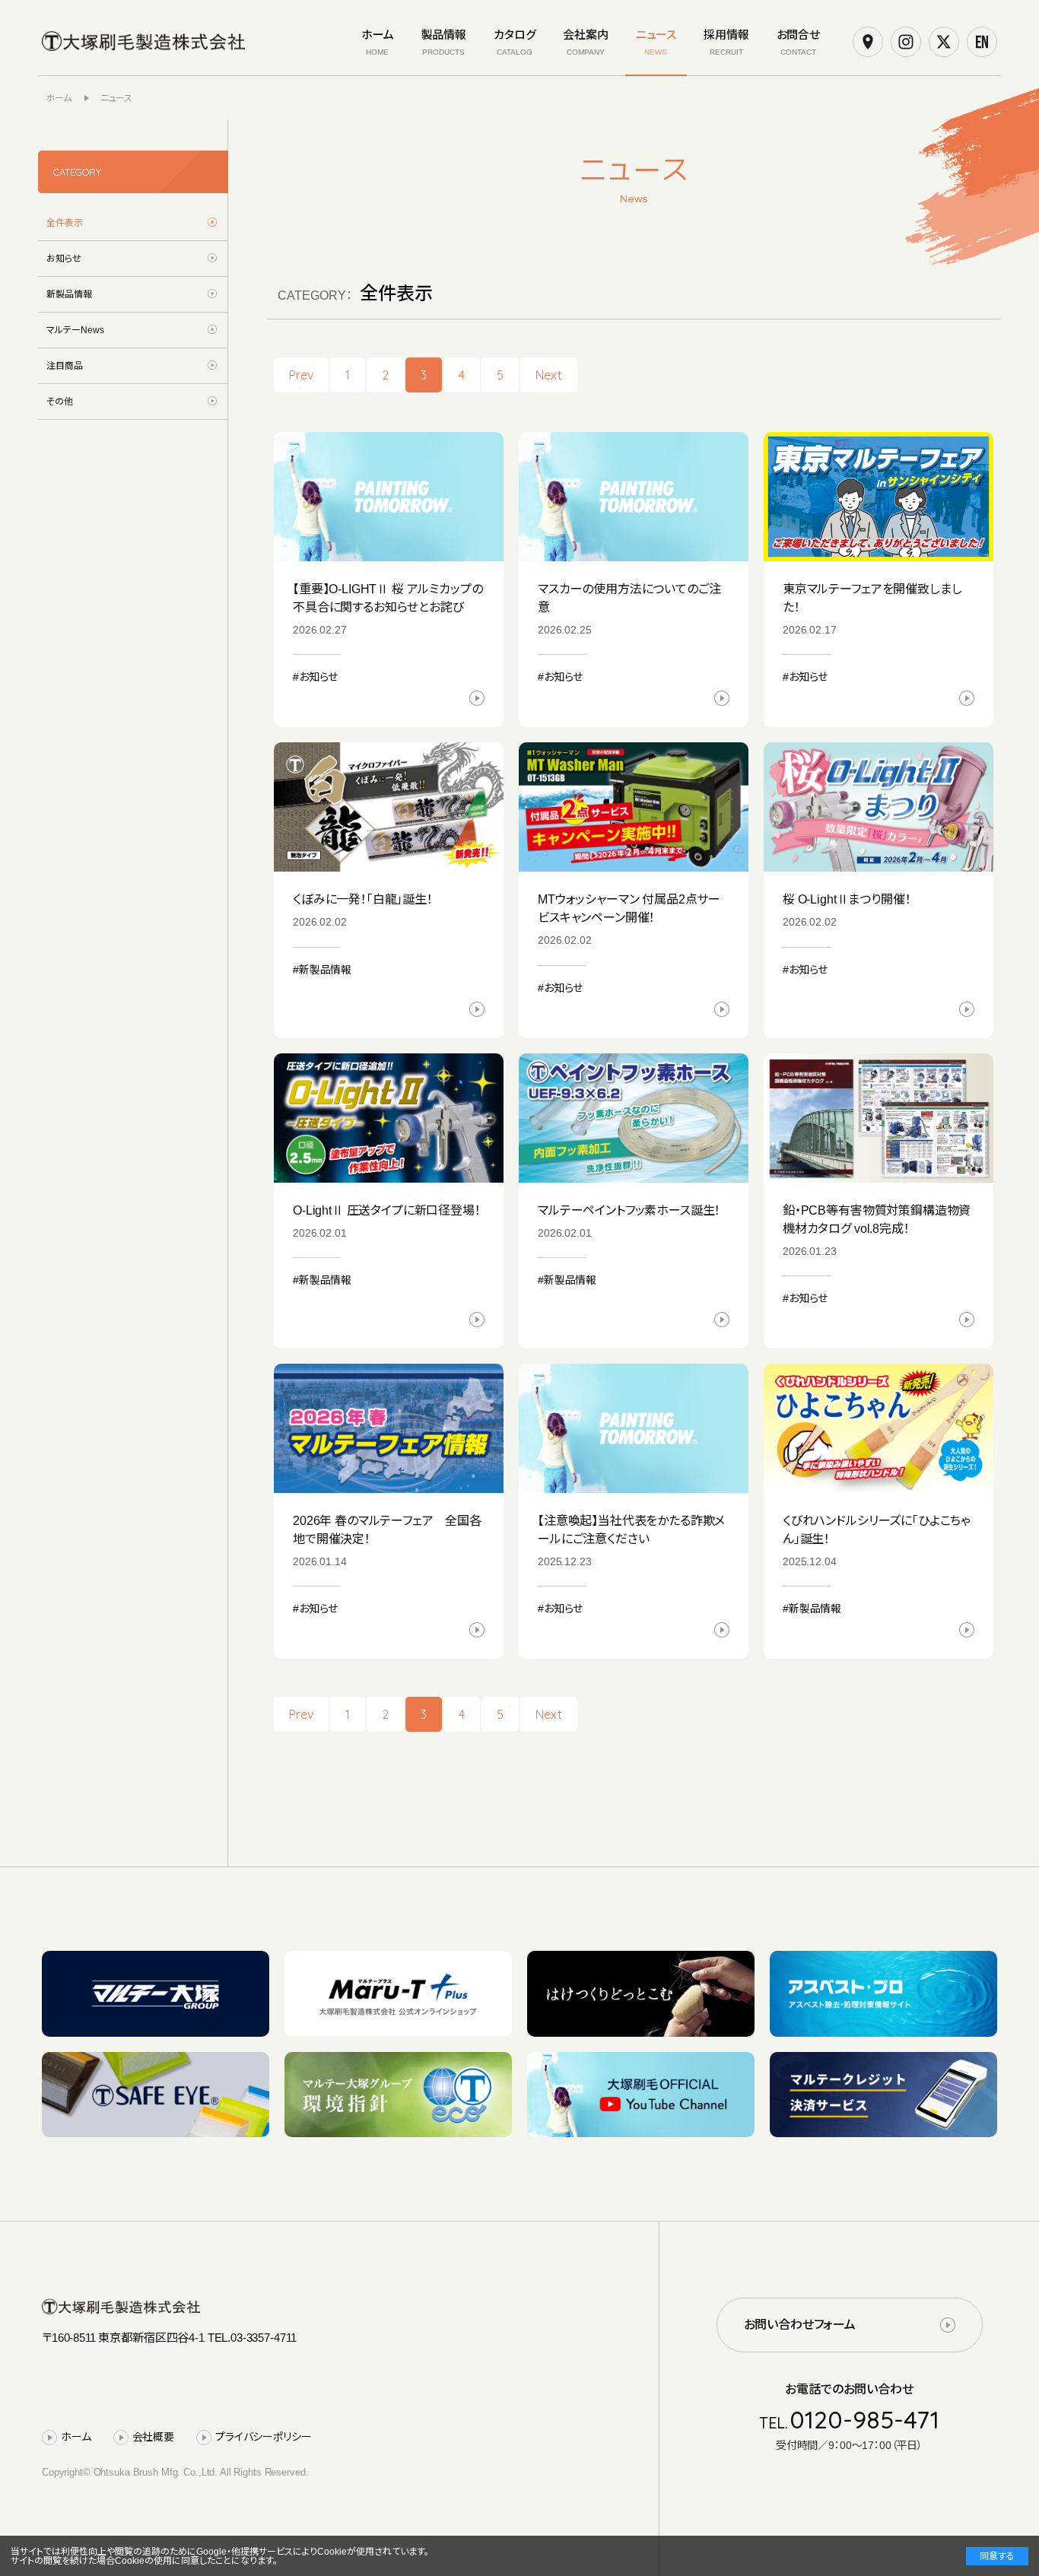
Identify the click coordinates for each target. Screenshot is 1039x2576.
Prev (301, 375)
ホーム (76, 2437)
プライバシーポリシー (264, 2437)
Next (549, 375)
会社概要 (153, 2437)
